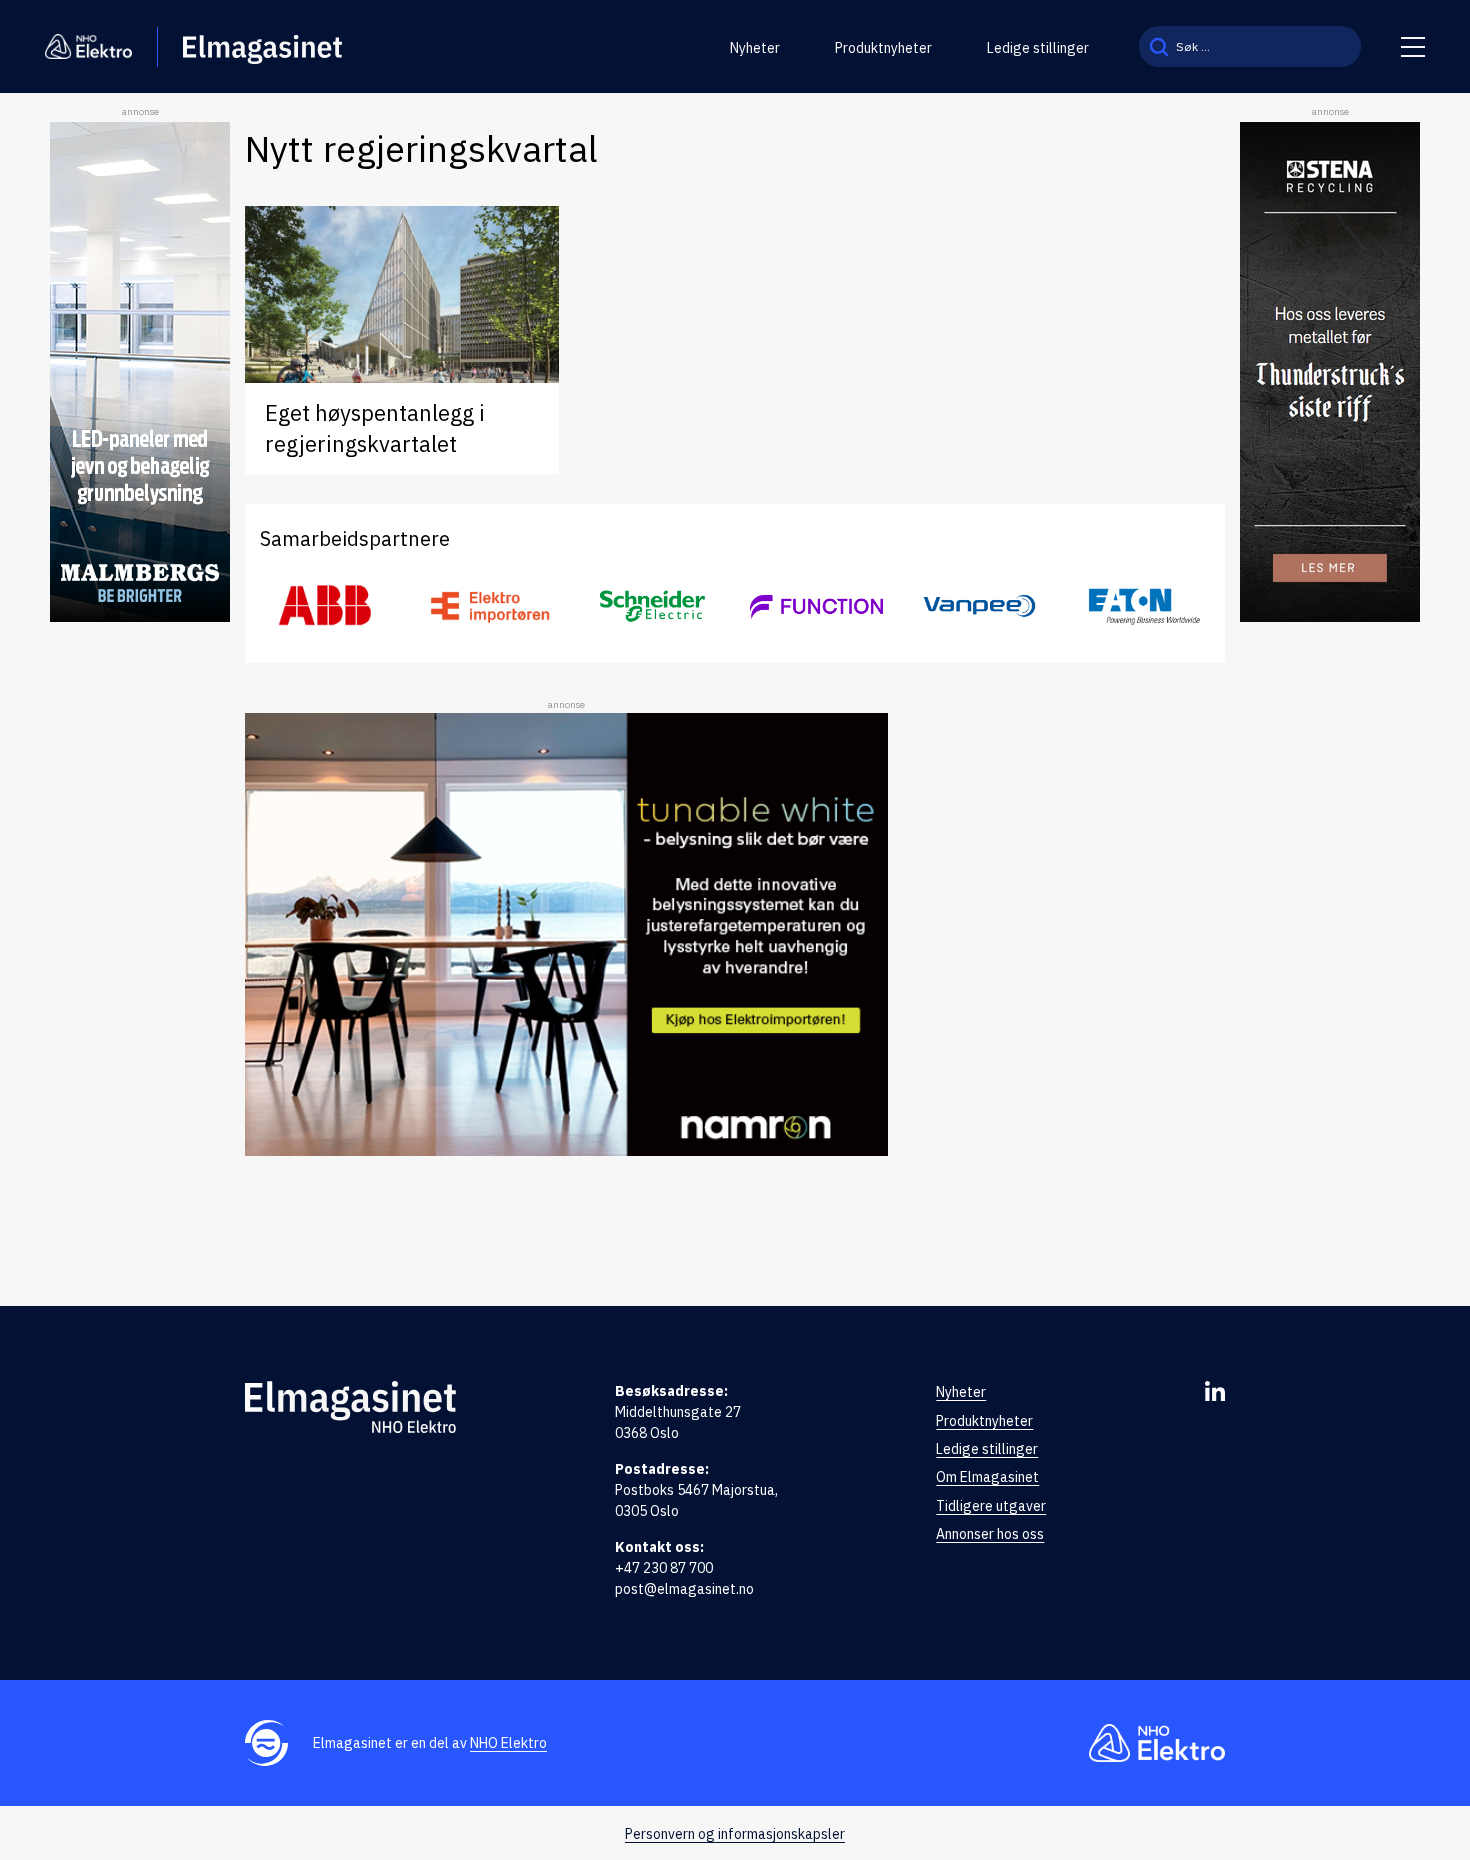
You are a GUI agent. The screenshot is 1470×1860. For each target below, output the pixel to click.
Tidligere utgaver (991, 1506)
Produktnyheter (883, 48)
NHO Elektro (508, 1743)
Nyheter (755, 48)
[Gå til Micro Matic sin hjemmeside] (816, 606)
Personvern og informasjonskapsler (735, 1834)
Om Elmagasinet (987, 1477)
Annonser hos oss (990, 1534)
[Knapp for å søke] (1159, 46)
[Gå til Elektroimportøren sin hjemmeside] (489, 605)
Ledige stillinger (1038, 48)
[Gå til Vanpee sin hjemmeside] (979, 606)
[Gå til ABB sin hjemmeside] (326, 606)
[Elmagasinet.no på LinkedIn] (1215, 1391)
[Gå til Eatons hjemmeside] (1143, 605)
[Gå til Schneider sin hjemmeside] (653, 606)
